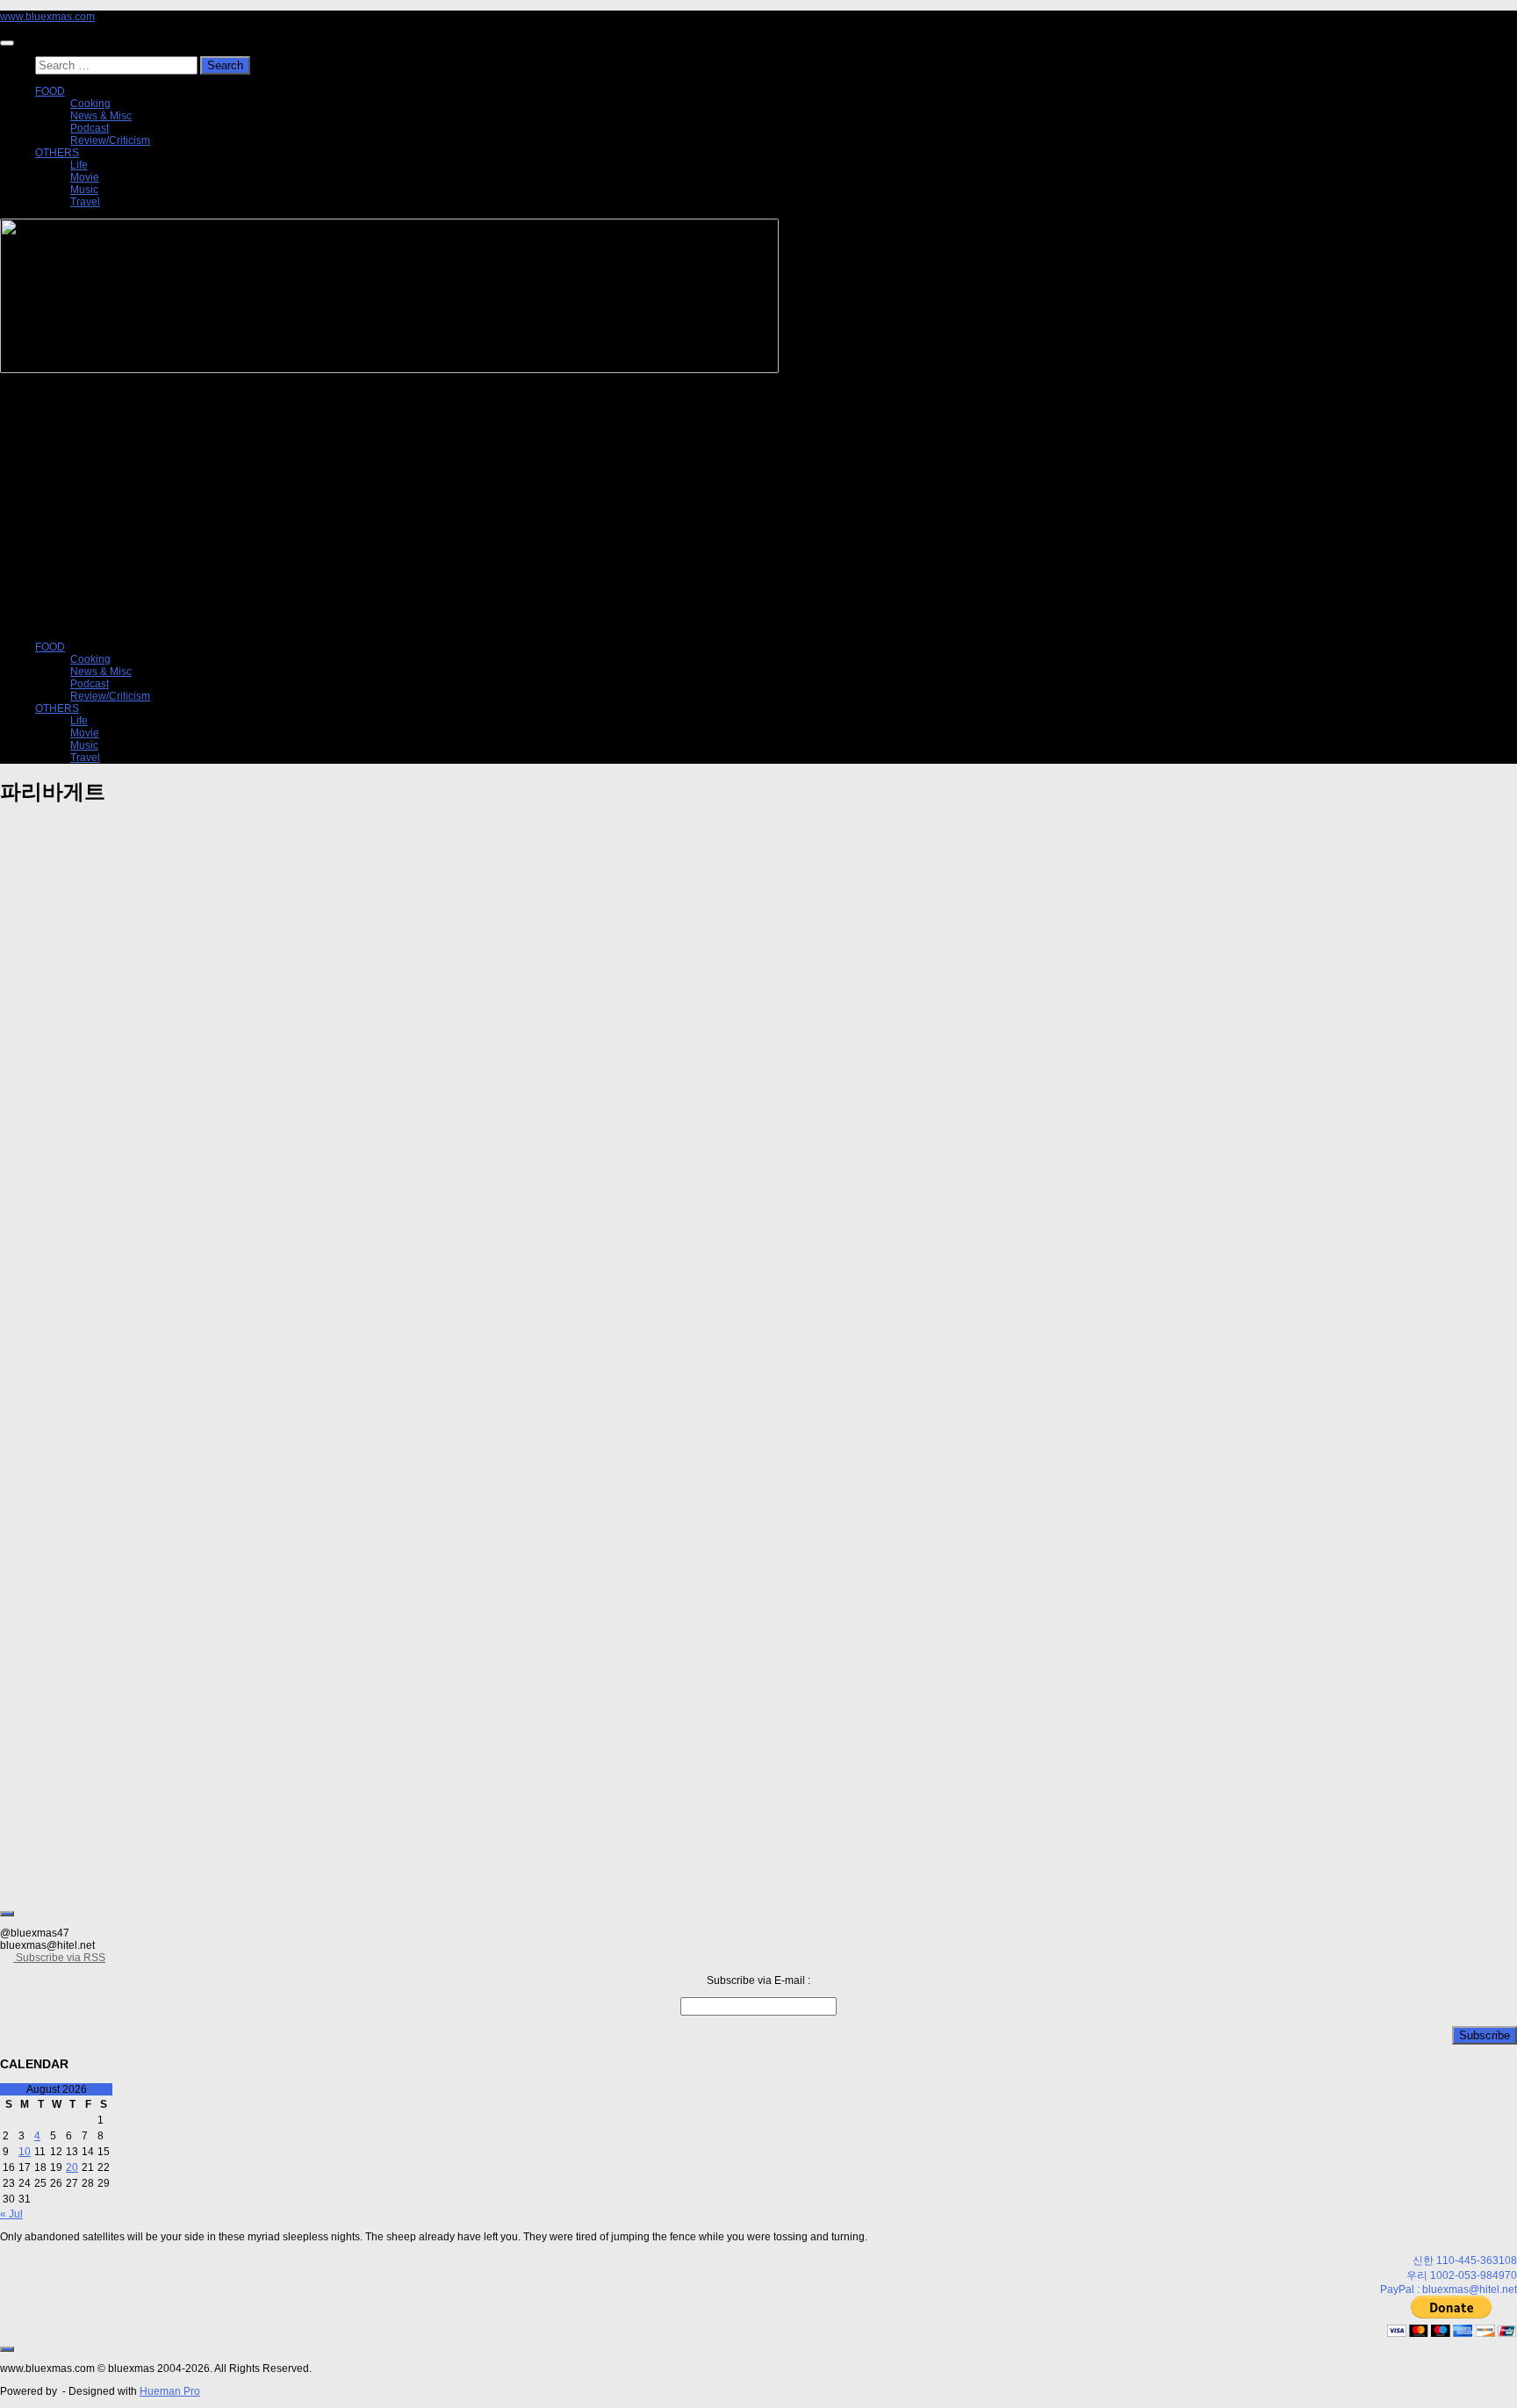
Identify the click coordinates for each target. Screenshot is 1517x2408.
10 (25, 2152)
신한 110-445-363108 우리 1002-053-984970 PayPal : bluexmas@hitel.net (1449, 2275)
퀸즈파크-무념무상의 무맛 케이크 (118, 1449)
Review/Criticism (110, 140)
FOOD (50, 91)
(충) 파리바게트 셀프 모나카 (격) (114, 1103)
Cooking (90, 104)
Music (84, 190)
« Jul (11, 2214)
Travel (85, 202)
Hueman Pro (170, 2391)
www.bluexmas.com (47, 17)
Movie (85, 177)
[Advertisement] (758, 507)
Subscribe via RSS (59, 1958)
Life (79, 165)
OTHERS (57, 153)
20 (72, 2167)
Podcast (90, 128)
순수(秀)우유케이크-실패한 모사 (113, 1796)
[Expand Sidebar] (7, 1914)
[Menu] (7, 43)
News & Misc (101, 116)
